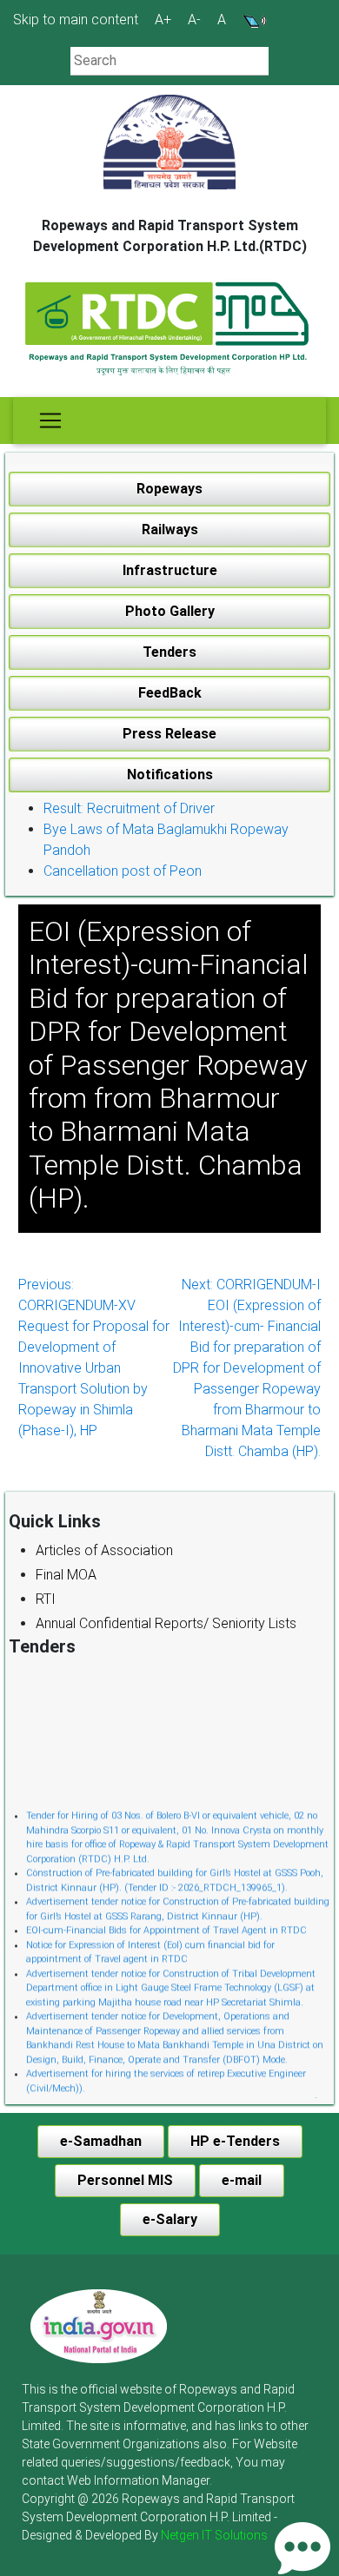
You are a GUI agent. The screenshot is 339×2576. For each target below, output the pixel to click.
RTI (46, 1599)
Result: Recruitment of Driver (129, 808)
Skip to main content (76, 20)
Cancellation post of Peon (123, 871)
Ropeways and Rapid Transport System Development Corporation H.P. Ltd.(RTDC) (170, 236)
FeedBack (170, 693)
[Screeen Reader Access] (255, 20)
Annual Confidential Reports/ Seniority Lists (166, 1623)
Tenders (169, 652)
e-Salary (170, 2219)
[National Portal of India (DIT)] (99, 2325)
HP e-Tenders (235, 2141)
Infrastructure (170, 570)
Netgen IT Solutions (214, 2535)
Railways (170, 530)
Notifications (170, 775)
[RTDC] (169, 330)
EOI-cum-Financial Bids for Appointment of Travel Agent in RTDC (166, 1926)
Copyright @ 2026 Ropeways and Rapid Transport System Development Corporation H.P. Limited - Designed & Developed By (158, 2517)
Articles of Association (104, 1550)
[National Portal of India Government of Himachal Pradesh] (99, 2326)
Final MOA (66, 1575)
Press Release (169, 734)
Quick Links (55, 1521)
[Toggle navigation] (50, 421)
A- (194, 20)
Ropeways (169, 489)
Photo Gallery (170, 611)
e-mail (242, 2180)
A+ (163, 20)
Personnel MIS (125, 2180)
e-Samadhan (101, 2141)
